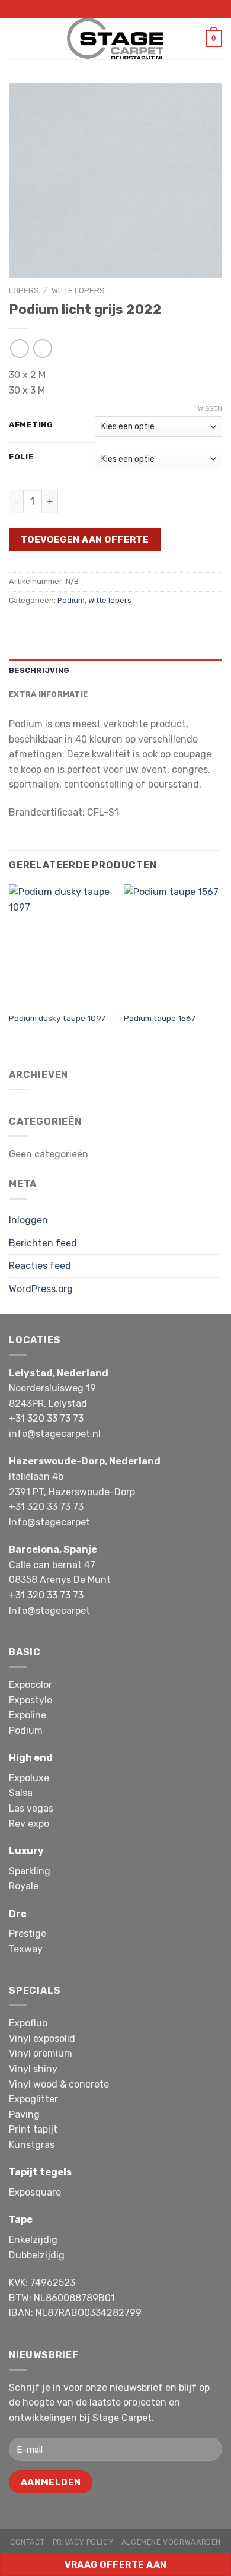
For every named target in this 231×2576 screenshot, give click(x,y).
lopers (24, 290)
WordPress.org (41, 1289)
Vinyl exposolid (42, 2039)
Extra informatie (48, 694)
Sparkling (30, 1871)
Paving (24, 2115)
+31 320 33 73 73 (46, 1418)
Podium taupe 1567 (160, 1018)
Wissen (210, 409)
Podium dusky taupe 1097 (57, 1018)
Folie (21, 457)
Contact (27, 2542)
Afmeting (31, 425)
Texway (26, 1949)
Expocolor (31, 1685)
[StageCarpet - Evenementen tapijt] (115, 39)
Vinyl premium (41, 2053)
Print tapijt (33, 2129)
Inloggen (28, 1220)
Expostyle (31, 1700)
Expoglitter (33, 2099)
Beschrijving (39, 670)
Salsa (21, 1793)
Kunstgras (32, 2145)
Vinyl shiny (33, 2069)
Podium (71, 600)
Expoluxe (29, 1778)
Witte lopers (78, 290)
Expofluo (28, 2023)
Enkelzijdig (33, 2240)
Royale (24, 1886)
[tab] (115, 671)
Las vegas (31, 1808)
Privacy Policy (83, 2542)
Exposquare (35, 2192)
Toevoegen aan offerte (85, 539)
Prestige (28, 1933)
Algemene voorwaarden (171, 2542)
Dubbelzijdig (37, 2255)
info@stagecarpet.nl (55, 1434)
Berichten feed (43, 1243)
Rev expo (29, 1824)
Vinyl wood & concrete (59, 2084)
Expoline (28, 1715)
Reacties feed (40, 1266)
